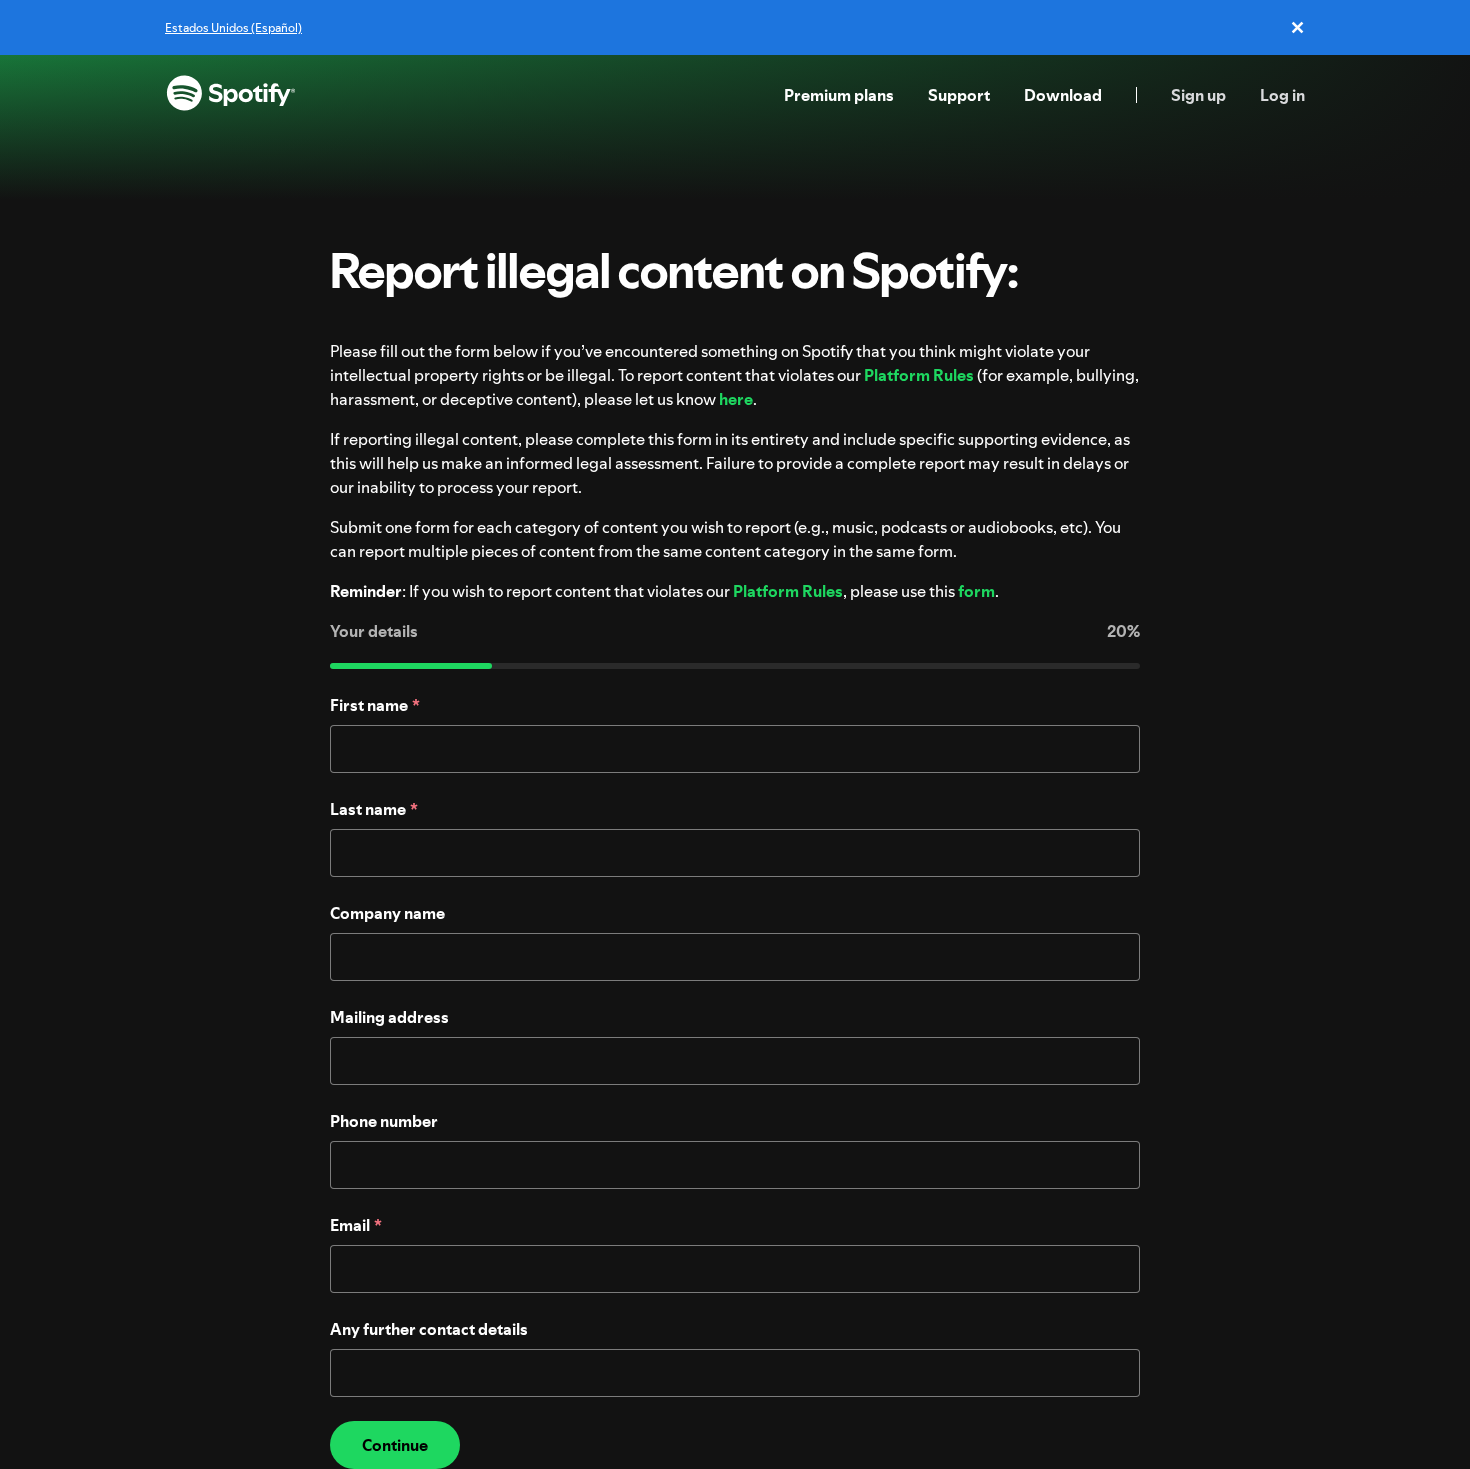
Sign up (1198, 95)
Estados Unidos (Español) (233, 27)
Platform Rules (919, 375)
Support (959, 95)
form (976, 591)
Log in (1282, 95)
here (736, 399)
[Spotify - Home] (231, 95)
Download (1063, 95)
